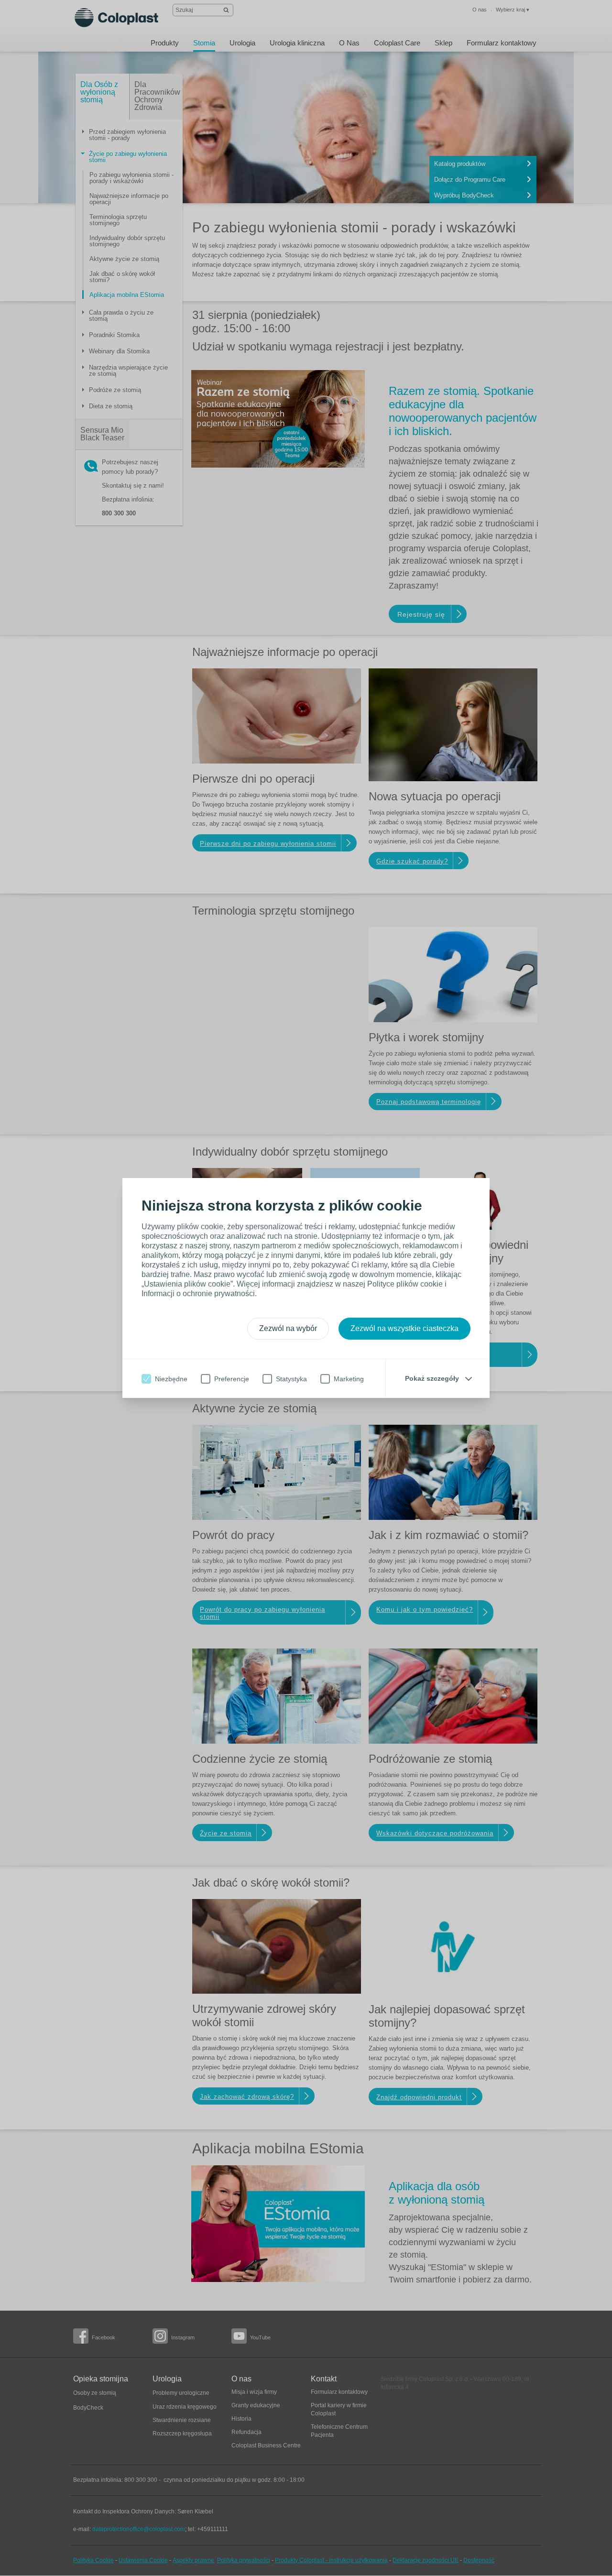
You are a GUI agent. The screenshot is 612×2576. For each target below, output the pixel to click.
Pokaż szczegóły (432, 1378)
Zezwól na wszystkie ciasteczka (404, 1328)
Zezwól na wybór (288, 1328)
